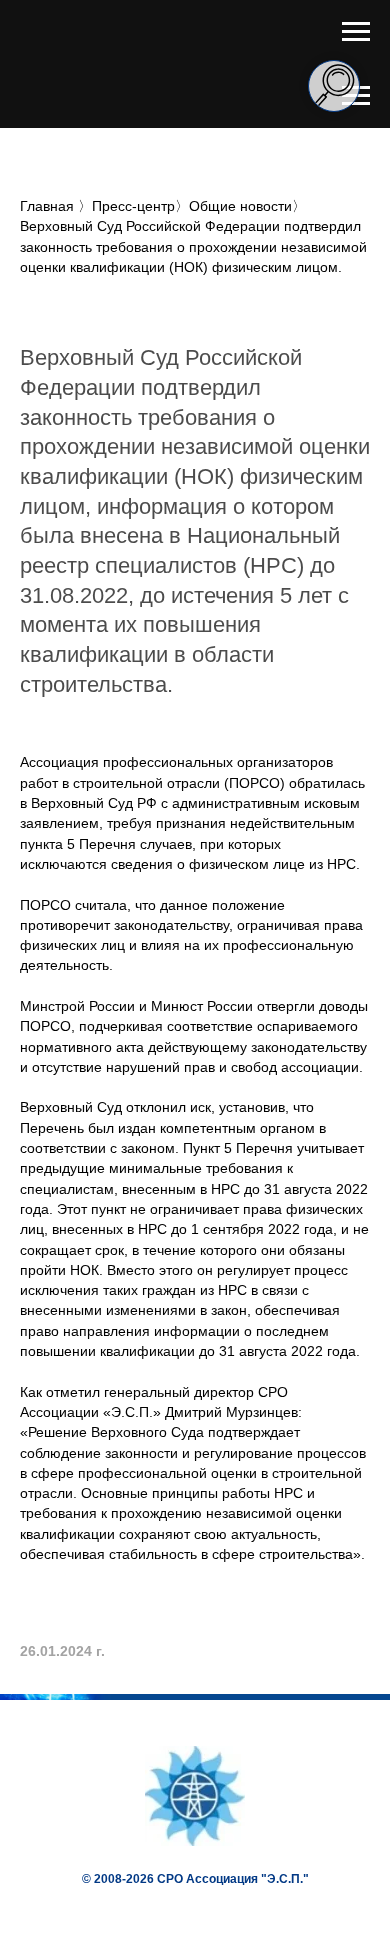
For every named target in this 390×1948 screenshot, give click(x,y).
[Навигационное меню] (356, 32)
